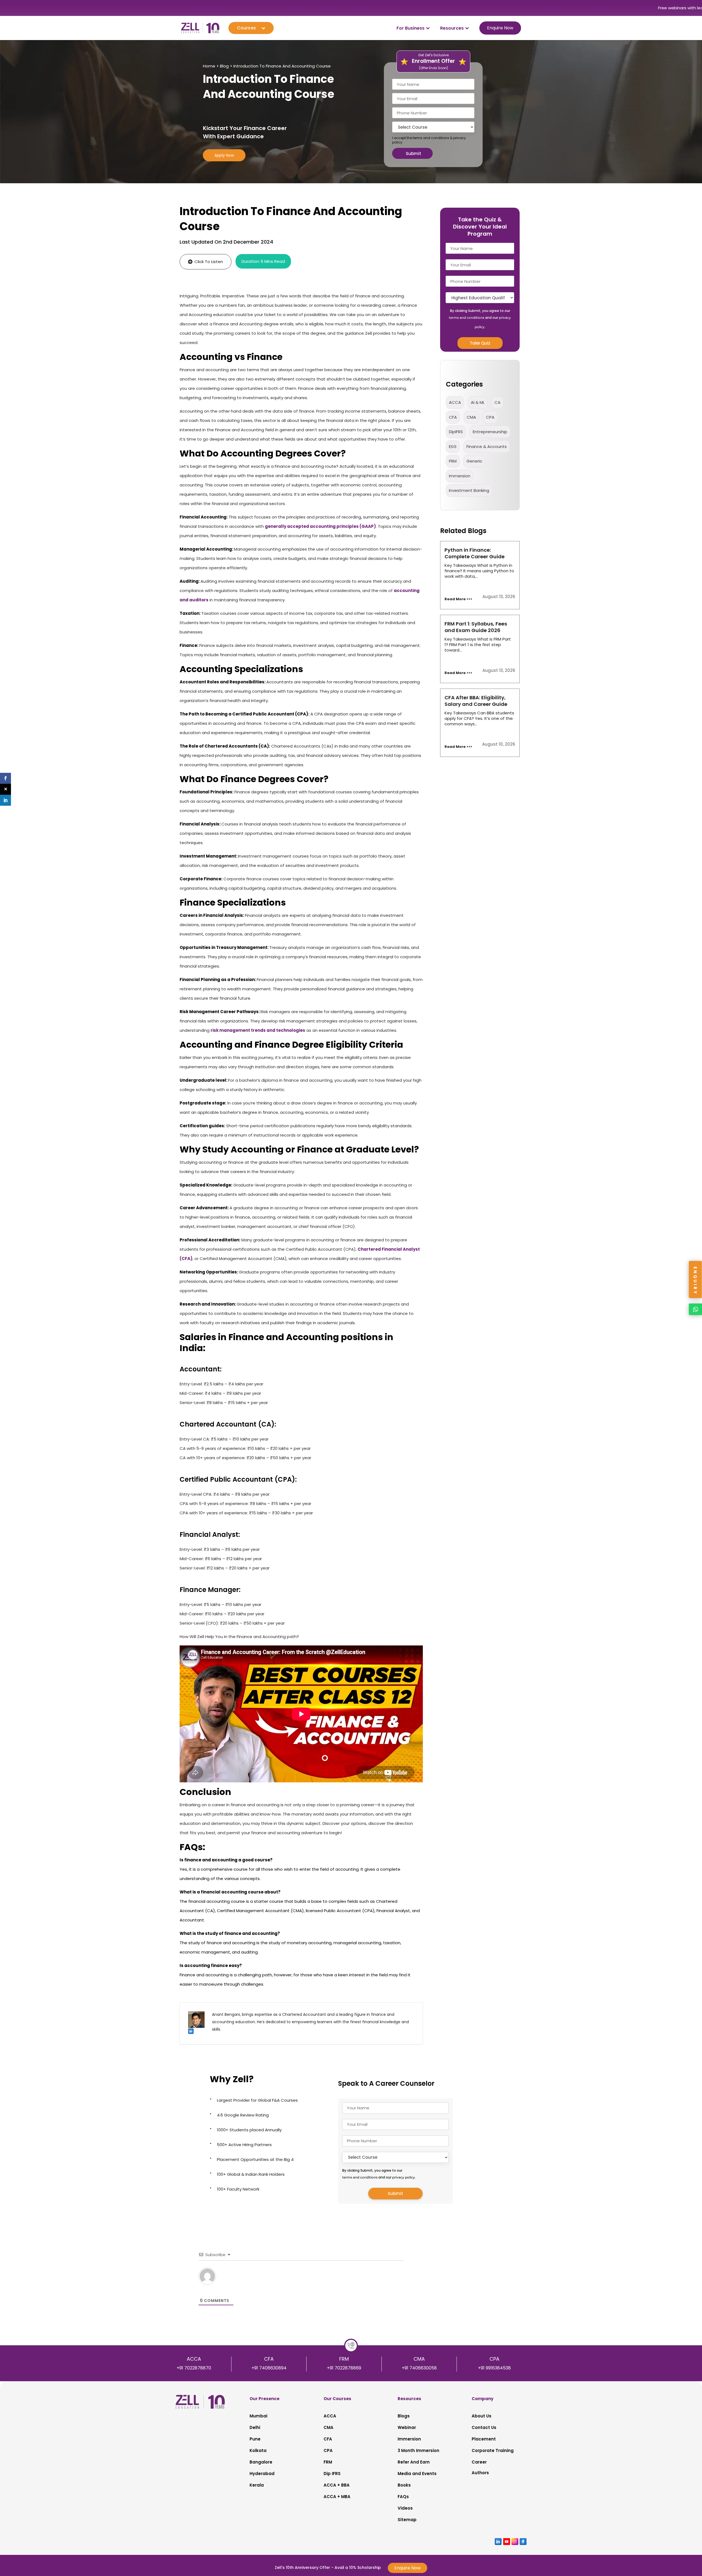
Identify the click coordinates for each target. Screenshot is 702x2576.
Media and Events (417, 2474)
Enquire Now (500, 28)
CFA (453, 417)
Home (209, 66)
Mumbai (258, 2416)
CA (497, 402)
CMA (471, 417)
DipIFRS (456, 432)
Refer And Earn (414, 2462)
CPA (490, 417)
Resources (452, 28)
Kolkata (258, 2450)
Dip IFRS (332, 2474)
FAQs (403, 2497)
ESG (453, 446)
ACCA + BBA (337, 2485)
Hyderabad (262, 2474)
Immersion (409, 2439)
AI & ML (478, 402)
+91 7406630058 (419, 2368)
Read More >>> (458, 599)
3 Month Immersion (418, 2450)
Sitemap (407, 2520)
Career (479, 2462)
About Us (482, 2416)
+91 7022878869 (344, 2368)
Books (404, 2485)
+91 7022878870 (194, 2368)
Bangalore (261, 2462)
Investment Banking (469, 490)
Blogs (404, 2416)
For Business (411, 28)
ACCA (455, 402)
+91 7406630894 (269, 2368)
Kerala (257, 2485)
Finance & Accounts (487, 446)
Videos (405, 2508)
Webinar (407, 2427)
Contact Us (484, 2427)
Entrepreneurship (490, 432)
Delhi (255, 2427)
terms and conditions (431, 138)
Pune (255, 2439)
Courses (246, 28)
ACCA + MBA (337, 2497)
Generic (474, 461)
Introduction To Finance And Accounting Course (282, 66)
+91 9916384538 (494, 2368)
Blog (224, 66)
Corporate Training (493, 2450)
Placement (484, 2439)
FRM (453, 461)
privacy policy (404, 2177)
